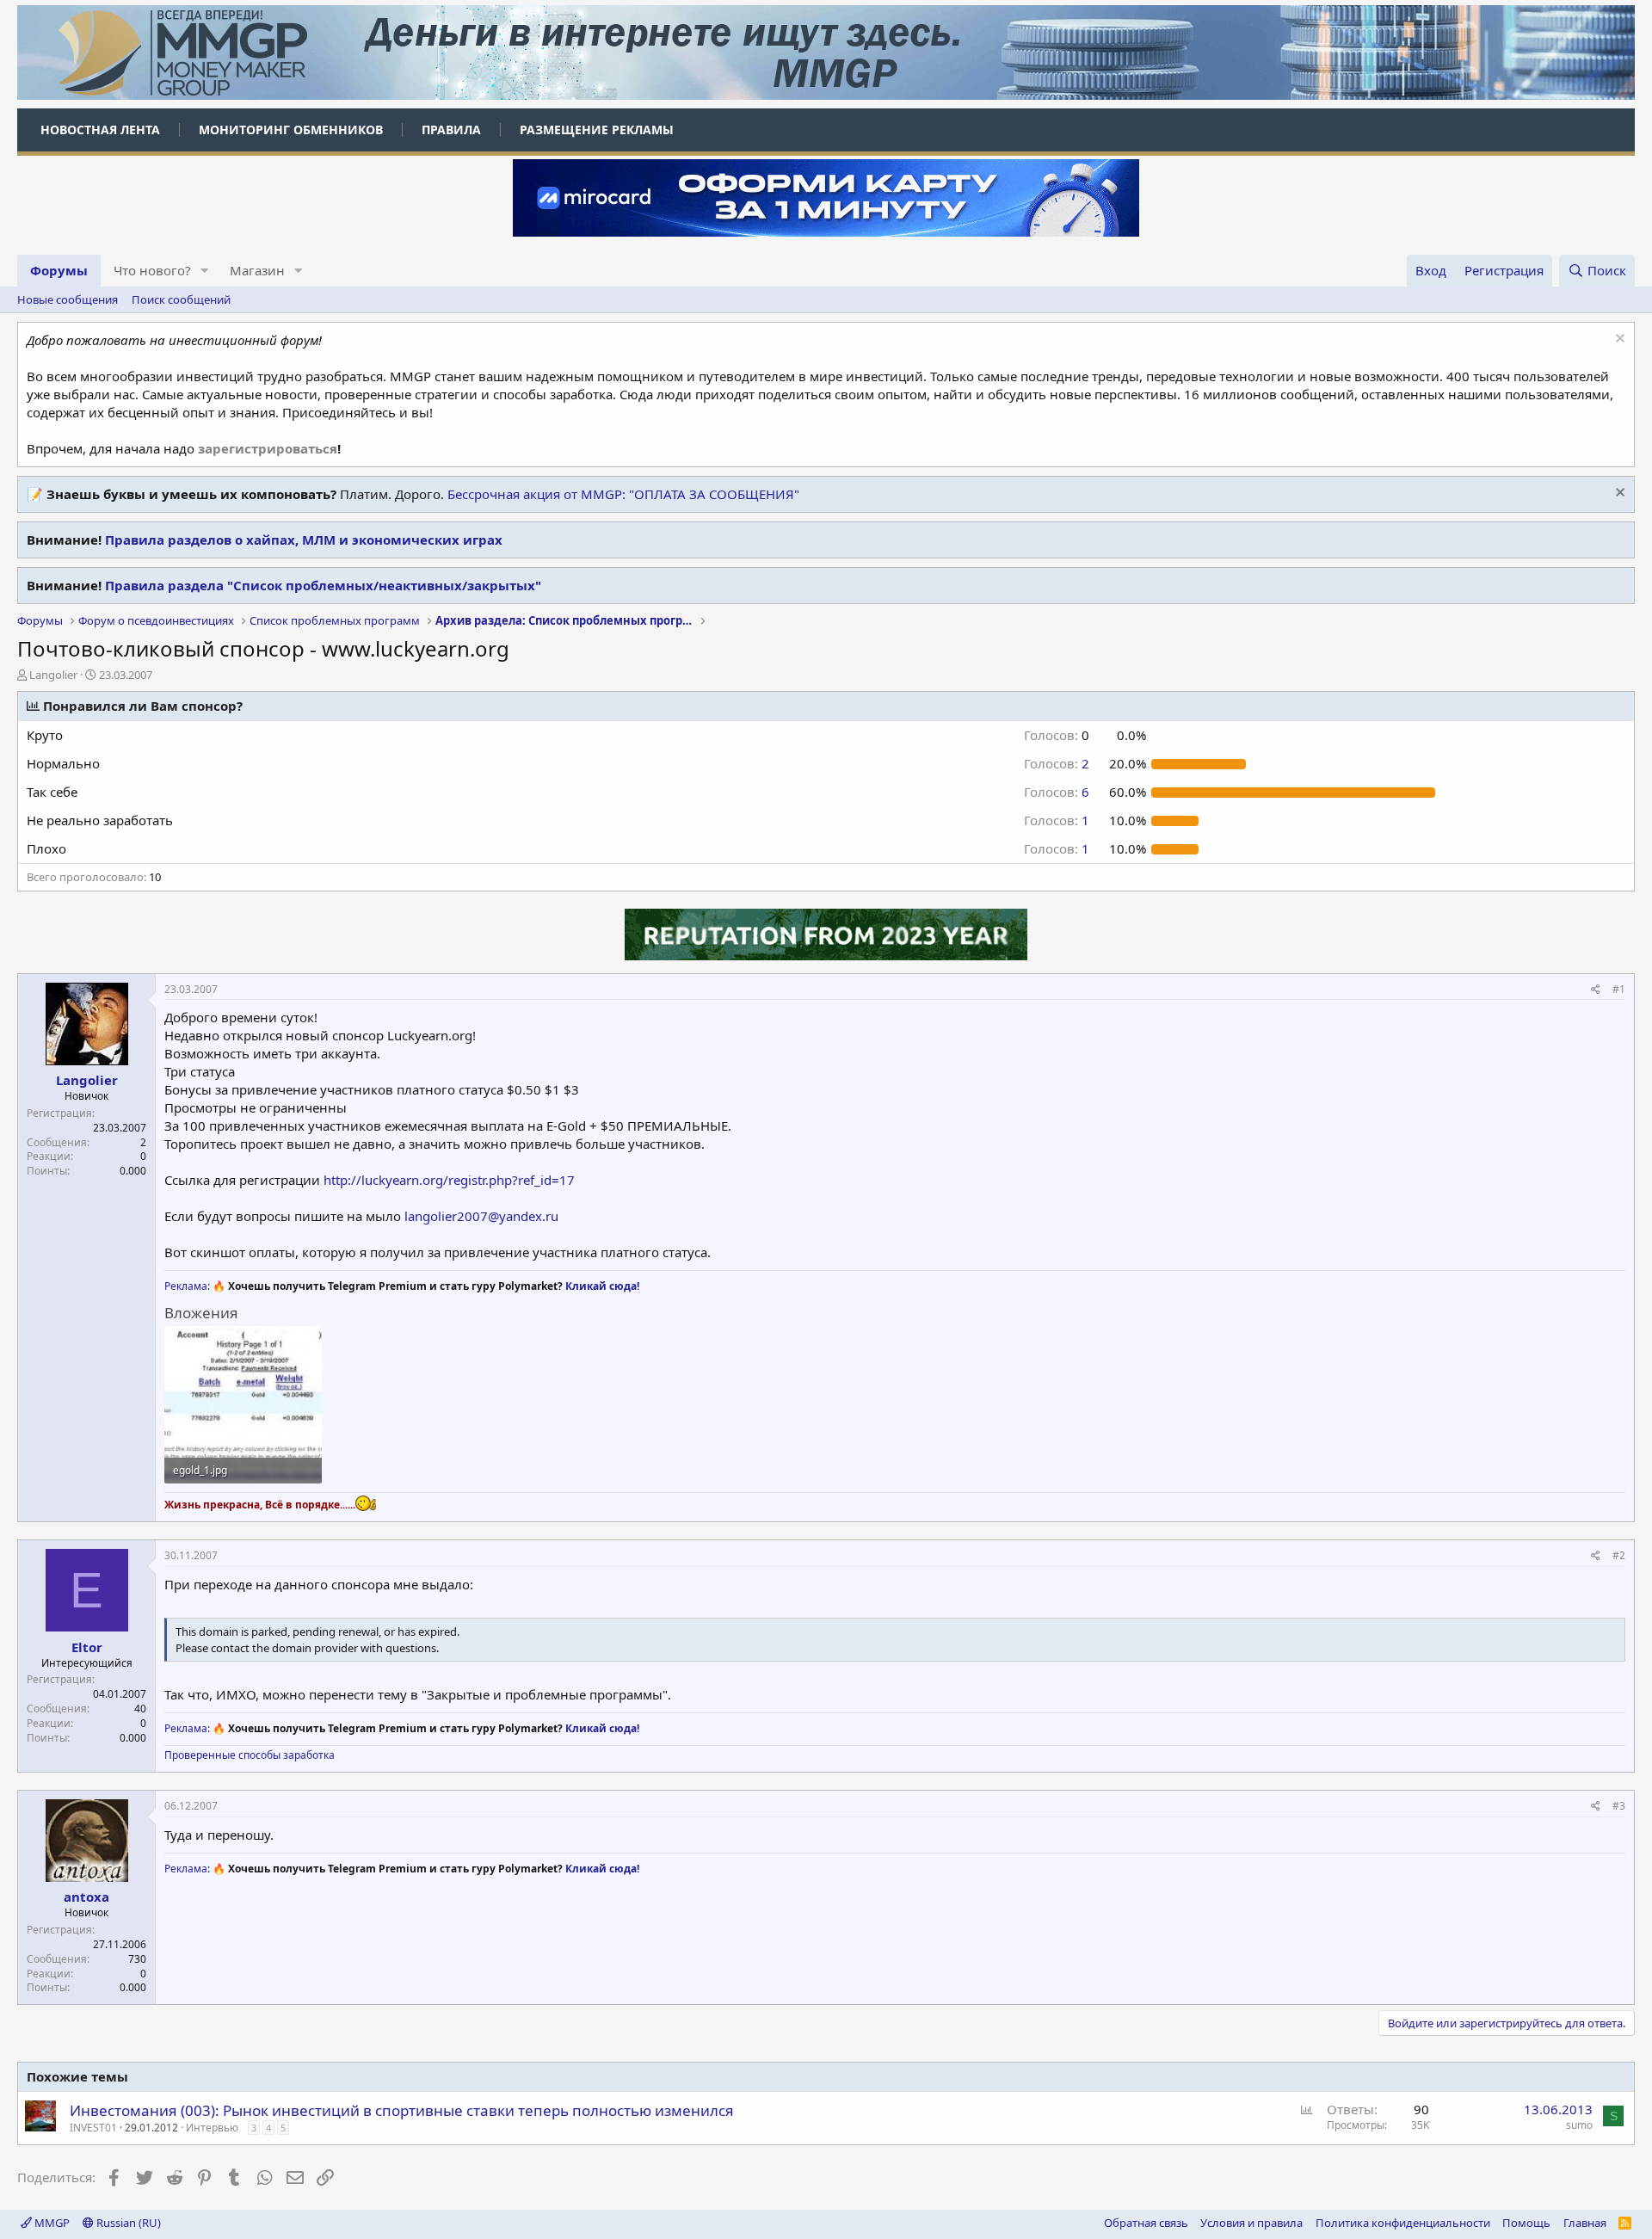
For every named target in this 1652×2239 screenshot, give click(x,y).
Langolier (53, 675)
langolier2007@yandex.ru (481, 1216)
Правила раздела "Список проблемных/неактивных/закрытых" (323, 585)
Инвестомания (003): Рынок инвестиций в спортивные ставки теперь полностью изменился (402, 2110)
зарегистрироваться (268, 448)
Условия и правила (1251, 2223)
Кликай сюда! (602, 1286)
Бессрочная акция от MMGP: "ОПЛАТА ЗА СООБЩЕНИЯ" (623, 494)
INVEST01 (93, 2128)
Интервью (212, 2128)
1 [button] (1057, 820)
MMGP (51, 2223)
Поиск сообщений (181, 299)
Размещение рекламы (597, 130)
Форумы (59, 270)
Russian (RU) (127, 2223)
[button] (205, 271)
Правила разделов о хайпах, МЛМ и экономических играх (304, 540)
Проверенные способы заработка (250, 1755)
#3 (1619, 1806)
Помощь (1526, 2223)
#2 (1619, 1555)
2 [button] (1057, 763)
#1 (1619, 989)
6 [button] (1057, 792)
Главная (1585, 2223)
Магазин (257, 270)
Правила (451, 130)
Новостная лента (100, 130)
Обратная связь (1146, 2223)
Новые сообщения (68, 299)
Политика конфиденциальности (1403, 2223)
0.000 (133, 1171)
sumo (1579, 2125)
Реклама (186, 1286)
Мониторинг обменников (291, 130)
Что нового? (152, 270)
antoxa (86, 1897)
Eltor (87, 1647)
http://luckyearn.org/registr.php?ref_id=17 (449, 1180)
